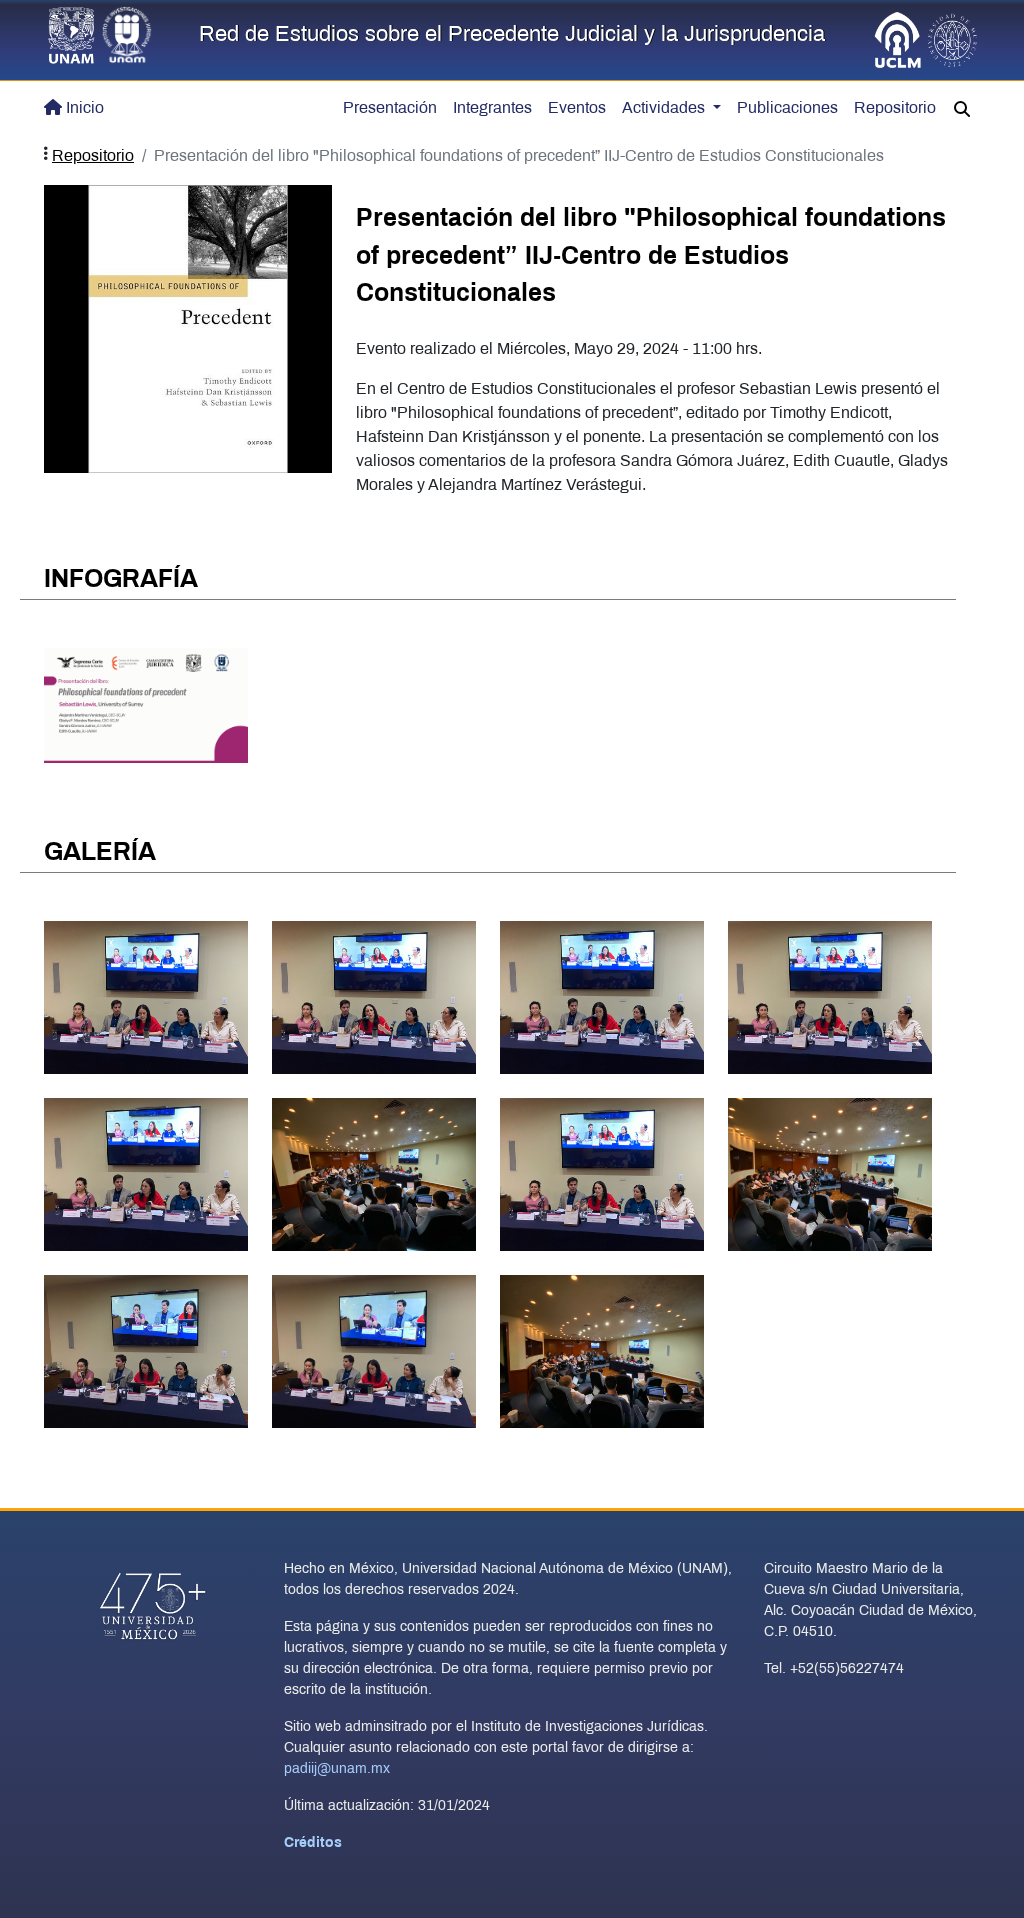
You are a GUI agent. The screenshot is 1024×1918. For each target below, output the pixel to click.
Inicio (85, 108)
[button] (962, 110)
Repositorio (895, 108)
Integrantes (492, 108)
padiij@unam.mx (337, 1769)
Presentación (390, 108)
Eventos (577, 108)
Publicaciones (787, 108)
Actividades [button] (665, 108)
